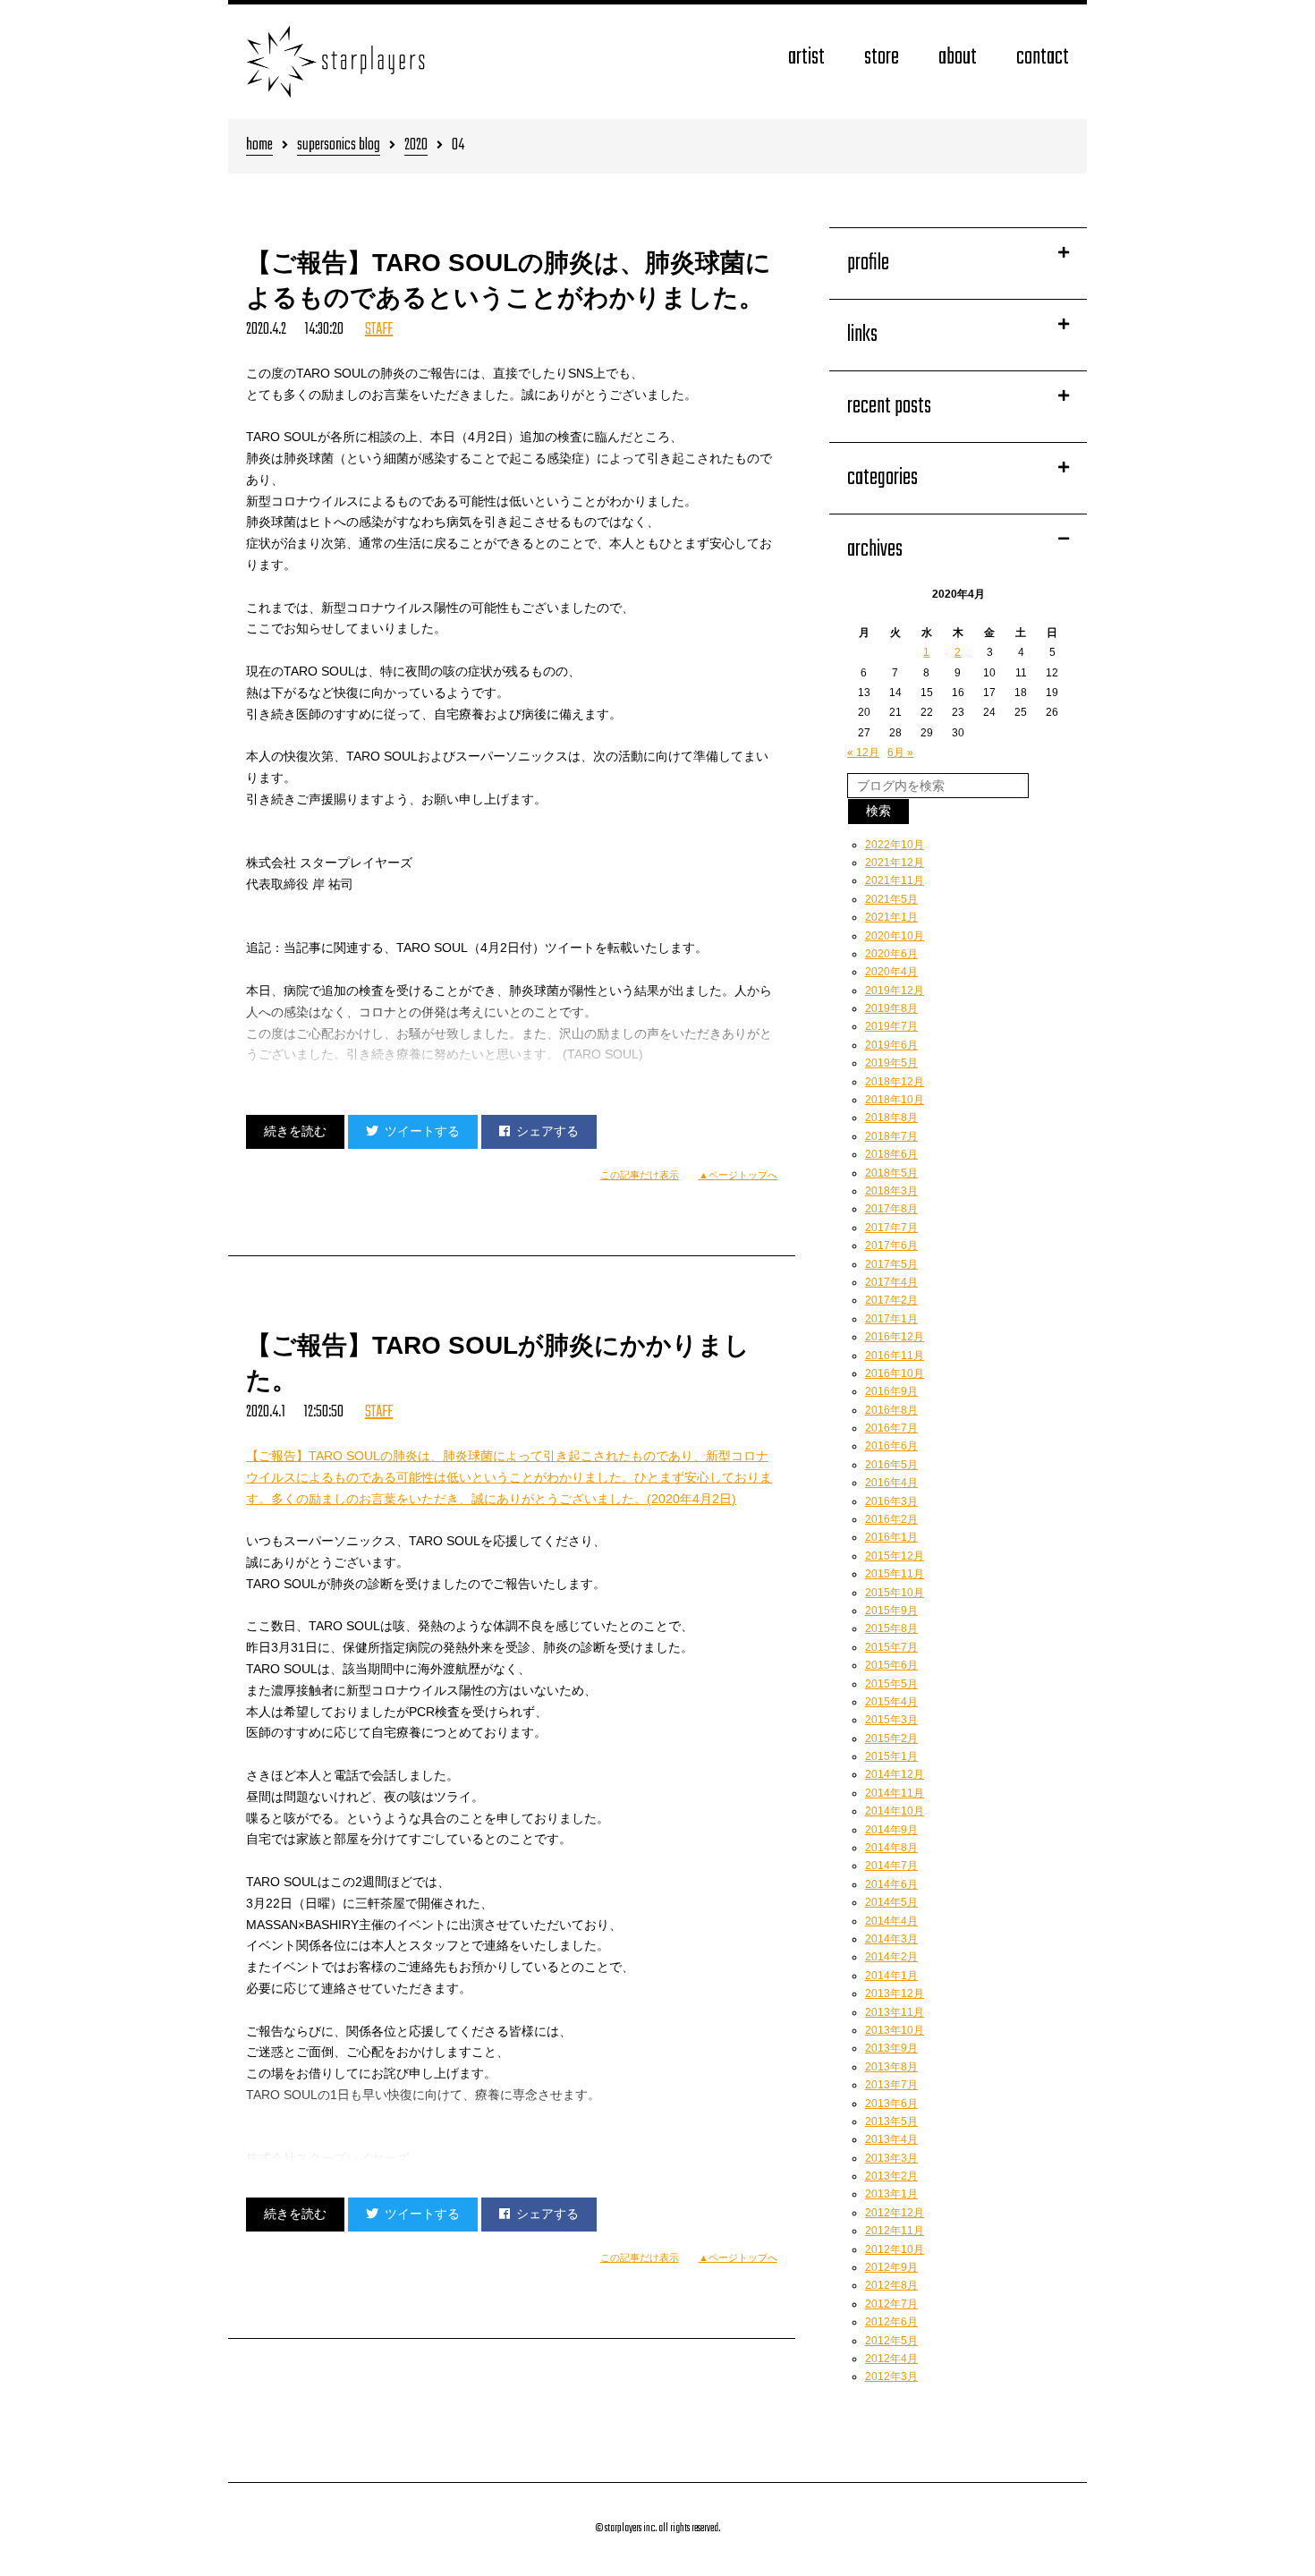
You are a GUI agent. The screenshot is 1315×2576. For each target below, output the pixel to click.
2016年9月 (891, 1391)
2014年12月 (895, 1774)
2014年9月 (891, 1830)
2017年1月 (891, 1319)
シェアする (547, 1131)
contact (1043, 58)
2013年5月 (891, 2121)
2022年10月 (895, 845)
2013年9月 (891, 2048)
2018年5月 (891, 1173)
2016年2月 (891, 1519)
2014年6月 (891, 1884)
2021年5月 (891, 899)
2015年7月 (891, 1647)
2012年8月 (891, 2285)
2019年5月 (891, 1063)
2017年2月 (891, 1300)
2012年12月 (895, 2213)
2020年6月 (891, 954)
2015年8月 (891, 1628)
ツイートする (422, 1131)
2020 (416, 146)
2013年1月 (891, 2194)
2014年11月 (895, 1793)
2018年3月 (891, 1191)
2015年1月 (891, 1756)
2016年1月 (891, 1537)
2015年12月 (895, 1556)
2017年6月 (891, 1245)
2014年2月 (891, 1957)
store (882, 58)
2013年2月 (891, 2176)
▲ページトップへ (738, 1175)
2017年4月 (891, 1282)
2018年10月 (895, 1100)
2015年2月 (891, 1739)
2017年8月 (891, 1209)
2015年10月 (895, 1593)
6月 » (900, 752)
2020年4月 (891, 972)
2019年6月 (891, 1045)
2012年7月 (891, 2304)
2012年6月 (891, 2322)
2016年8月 (891, 1410)
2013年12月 (895, 1994)
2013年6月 (891, 2104)
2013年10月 (895, 2030)
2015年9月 (891, 1611)
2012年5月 (891, 2341)
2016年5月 (891, 1465)
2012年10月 (895, 2249)
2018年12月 (895, 1082)
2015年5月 (891, 1684)
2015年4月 (891, 1702)
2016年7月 (891, 1428)
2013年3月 (891, 2158)
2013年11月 (895, 2012)
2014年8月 (891, 1848)
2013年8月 (891, 2067)
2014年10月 (895, 1811)
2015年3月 (891, 1720)
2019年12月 (895, 990)
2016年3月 (891, 1501)
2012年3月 (891, 2376)
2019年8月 (891, 1008)
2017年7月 (891, 1228)
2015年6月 (891, 1665)
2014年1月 (891, 1976)
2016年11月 (895, 1356)
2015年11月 (895, 1574)
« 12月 (863, 752)
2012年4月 (891, 2359)
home (259, 146)
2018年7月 (891, 1136)
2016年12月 (895, 1337)
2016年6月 (891, 1446)
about (958, 58)
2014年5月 (891, 1902)
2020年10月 (895, 936)
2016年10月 (895, 1373)
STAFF (379, 330)
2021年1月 (891, 917)
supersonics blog (339, 146)
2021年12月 (895, 863)
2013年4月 (891, 2139)
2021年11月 (895, 880)
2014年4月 (891, 1921)
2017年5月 (891, 1264)
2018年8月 (891, 1118)
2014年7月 (891, 1866)
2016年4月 (891, 1483)
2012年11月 (895, 2231)
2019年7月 (891, 1026)
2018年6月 (891, 1154)
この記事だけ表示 (640, 1175)
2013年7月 (891, 2085)
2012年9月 (891, 2267)
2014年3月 (891, 1939)
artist (806, 58)
